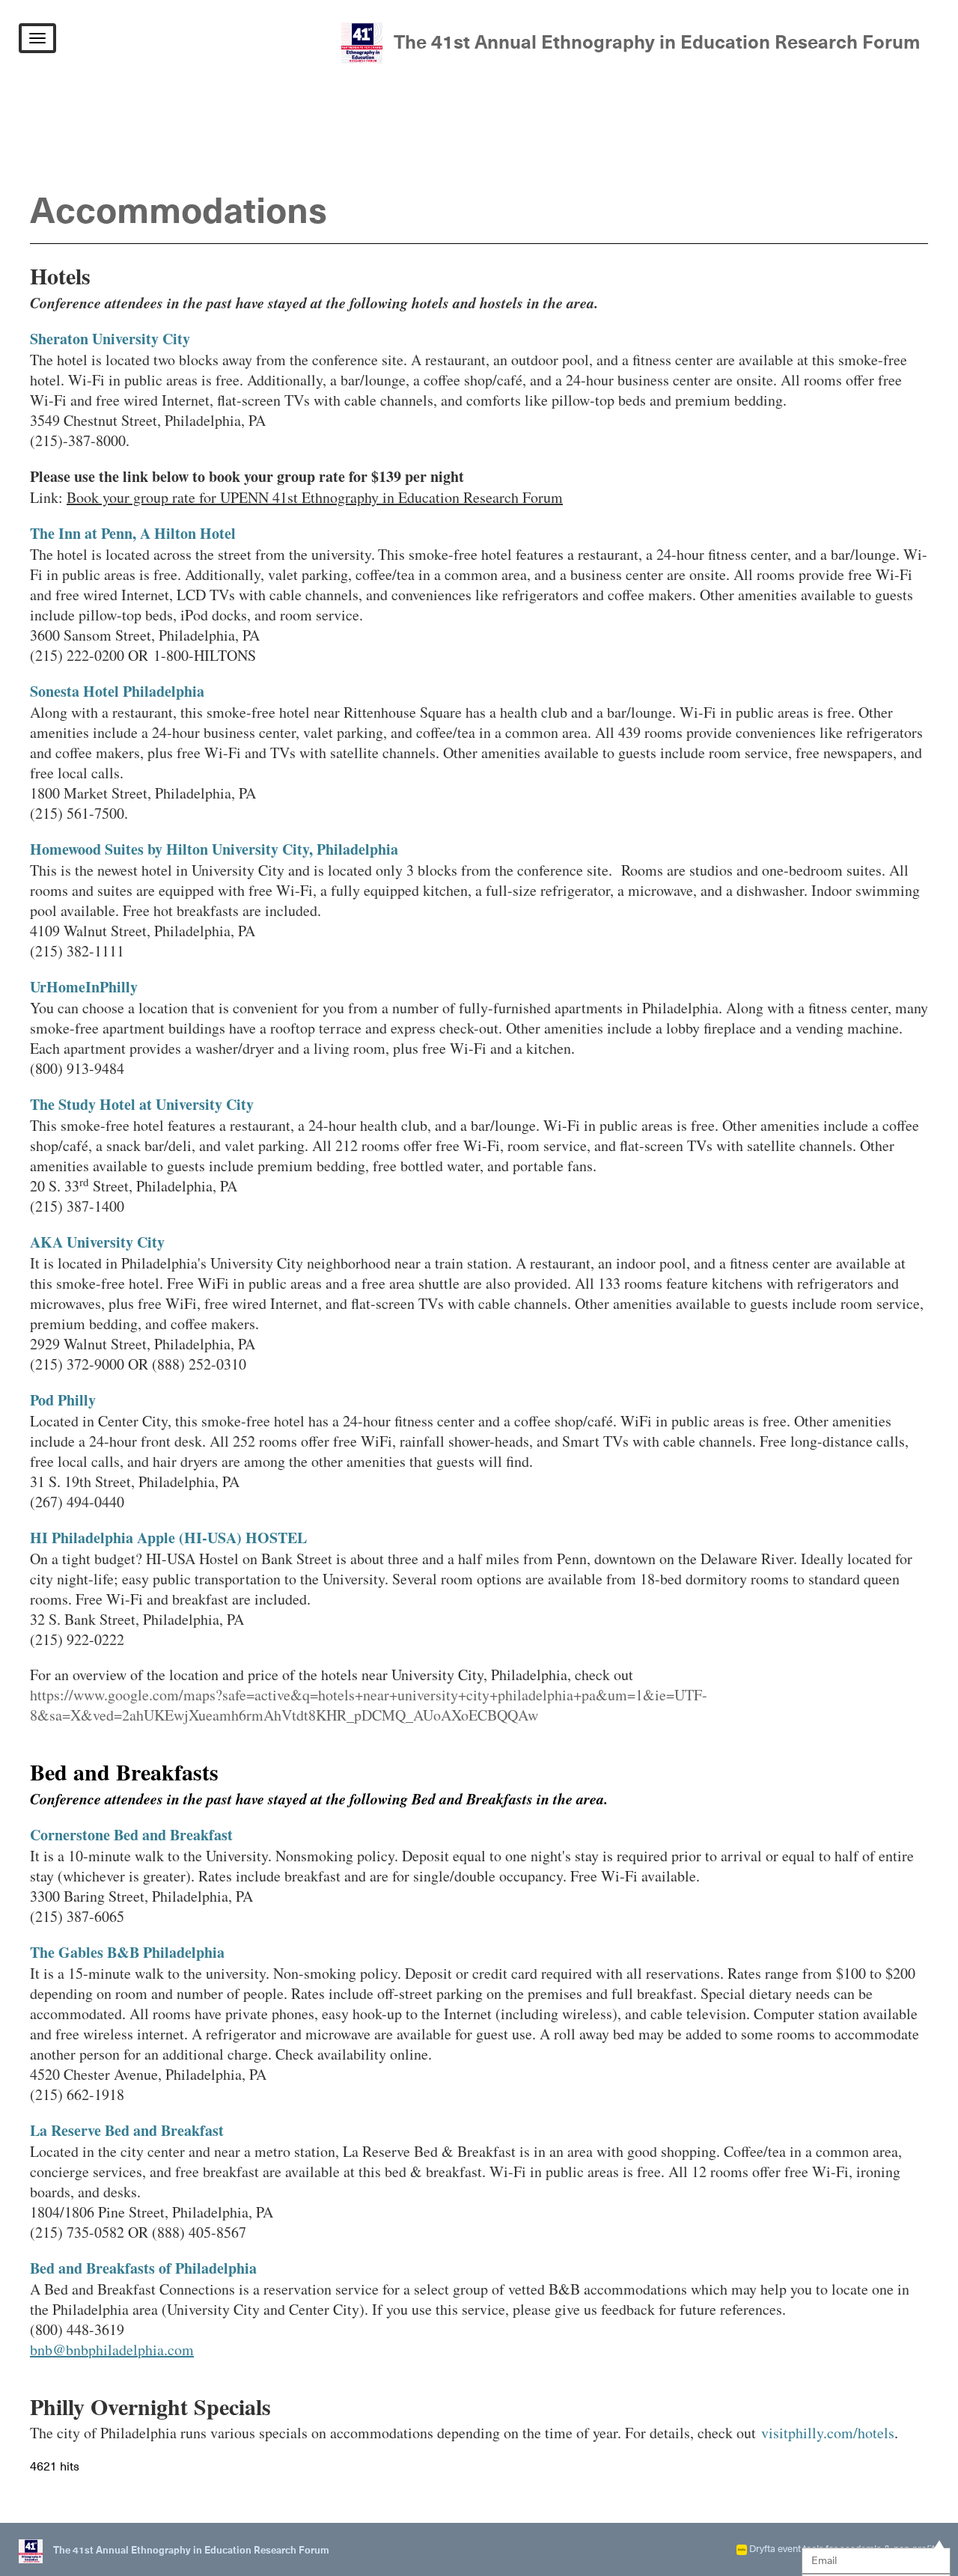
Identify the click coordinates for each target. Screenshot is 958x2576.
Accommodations (179, 213)
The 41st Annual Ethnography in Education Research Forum (657, 43)
